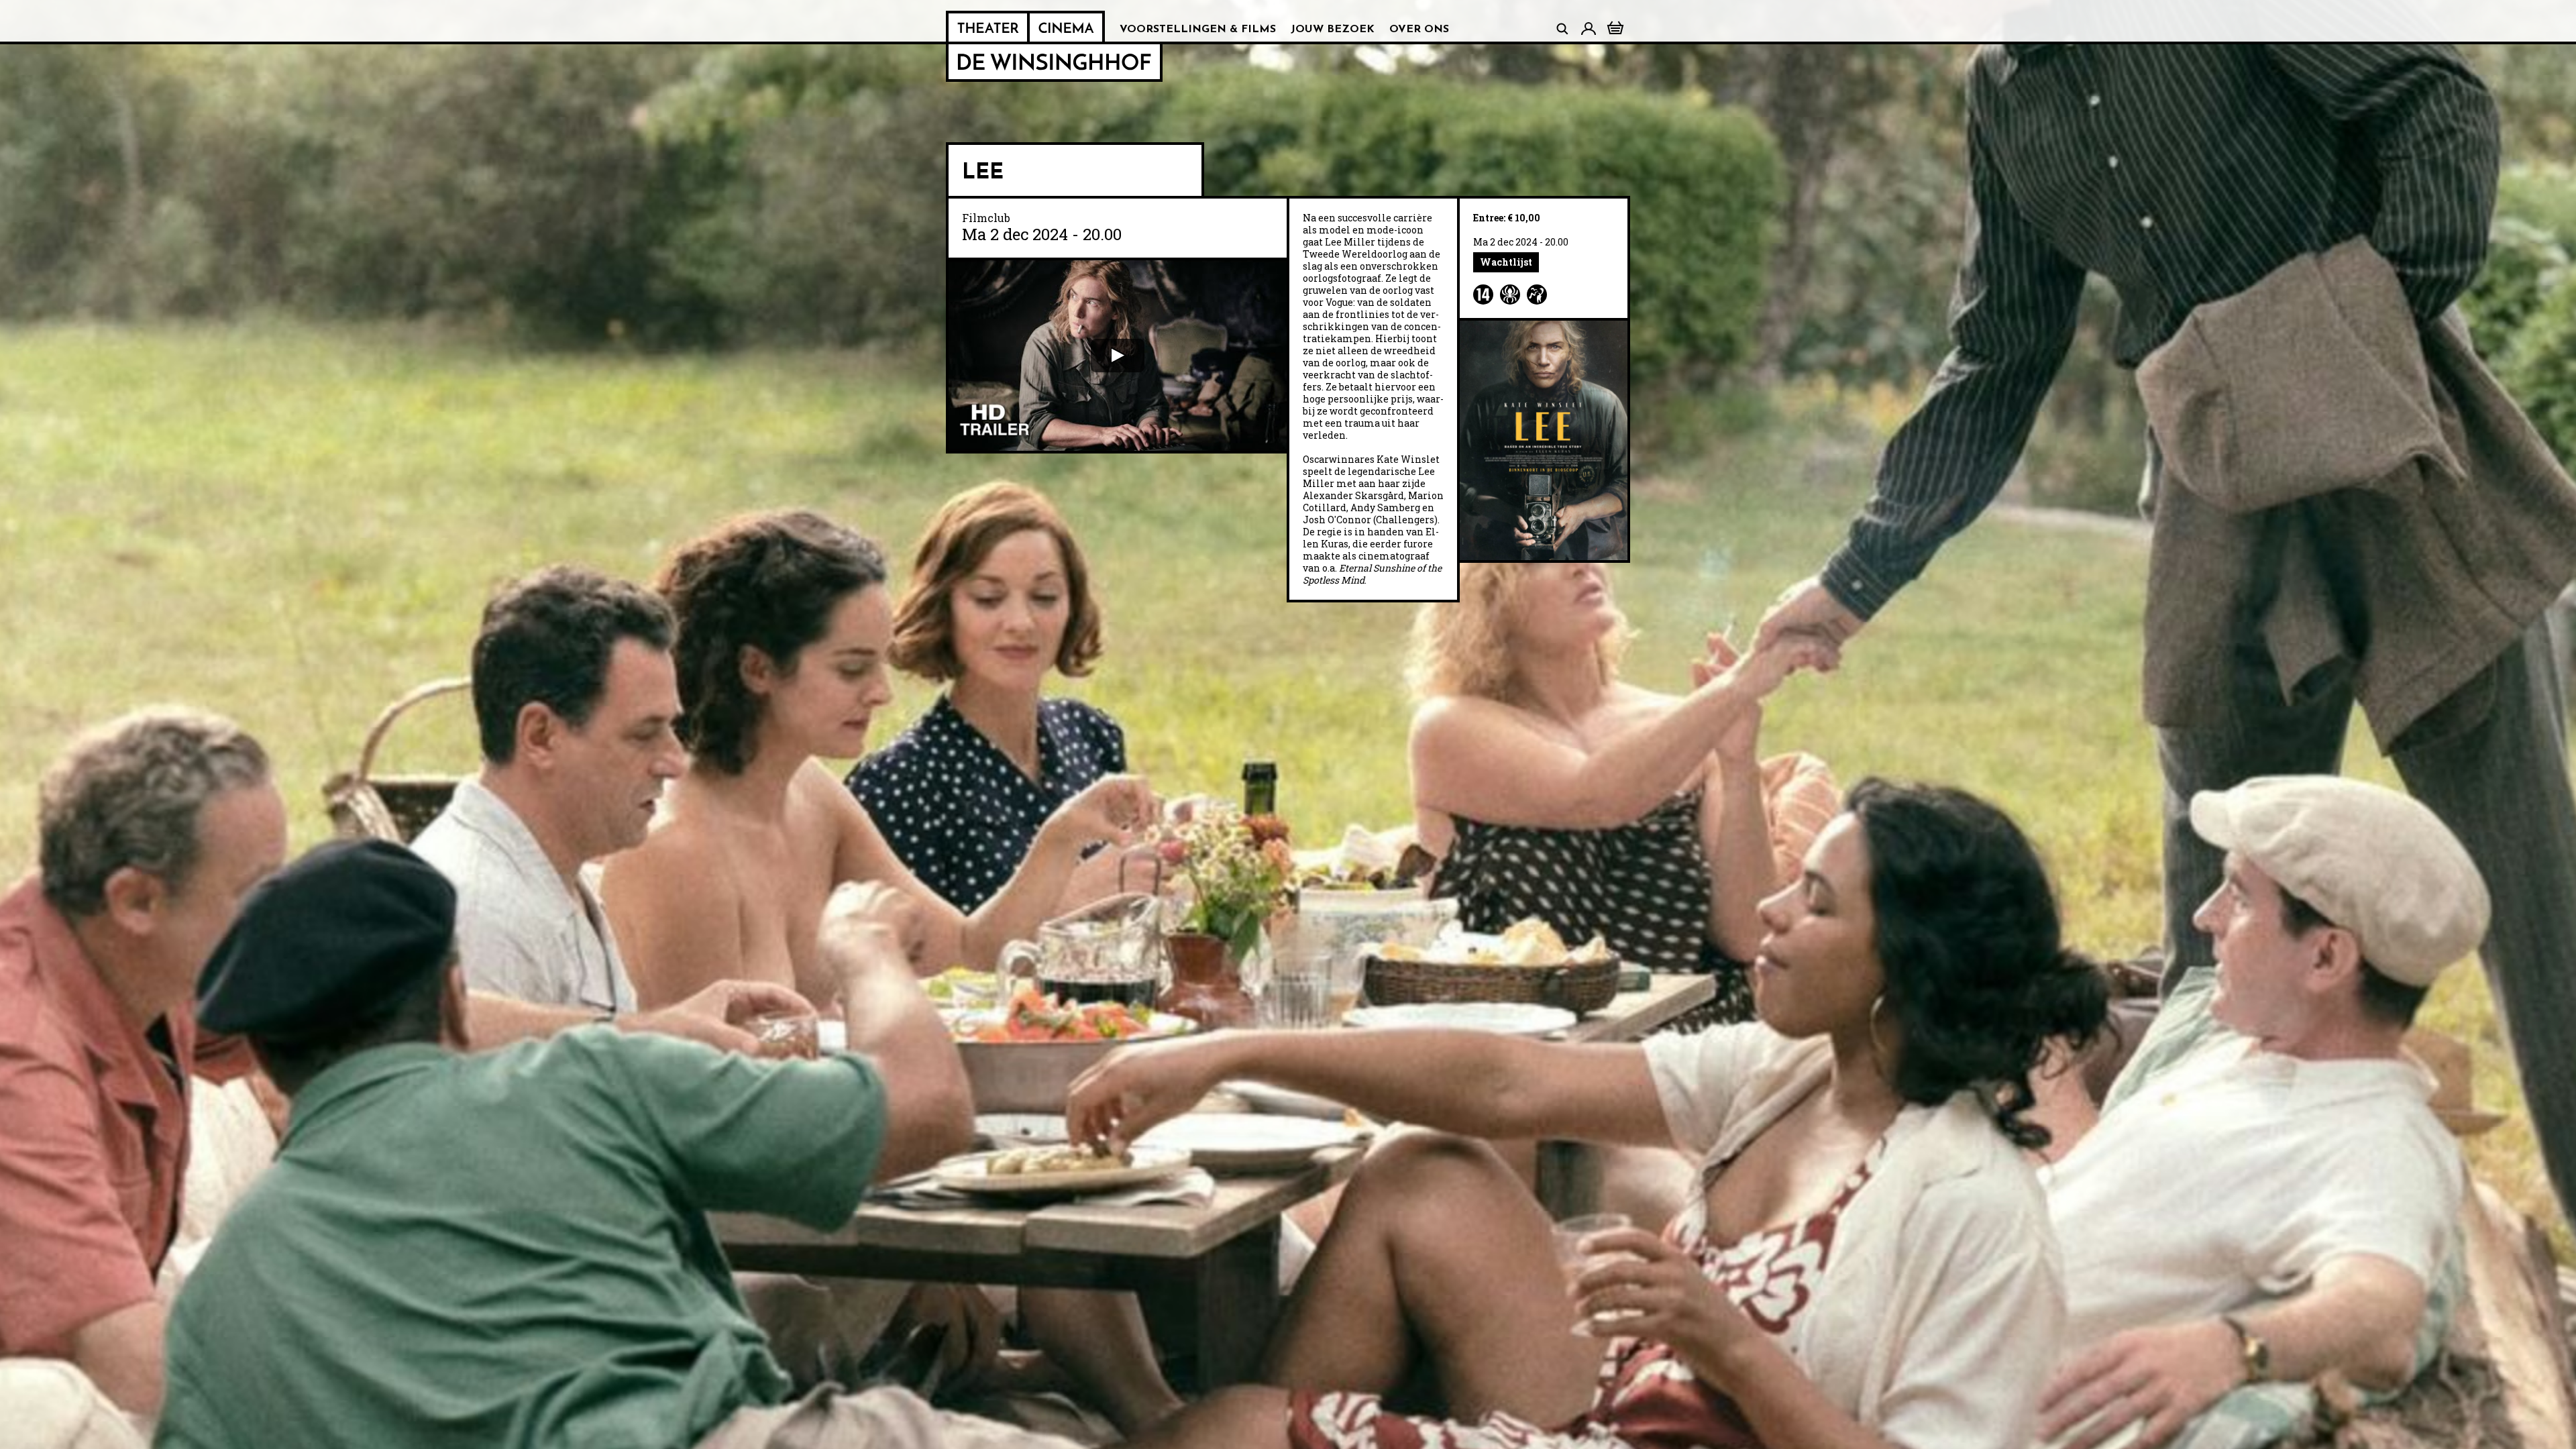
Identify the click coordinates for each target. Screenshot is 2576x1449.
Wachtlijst (1506, 262)
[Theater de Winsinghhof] (988, 28)
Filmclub (986, 218)
